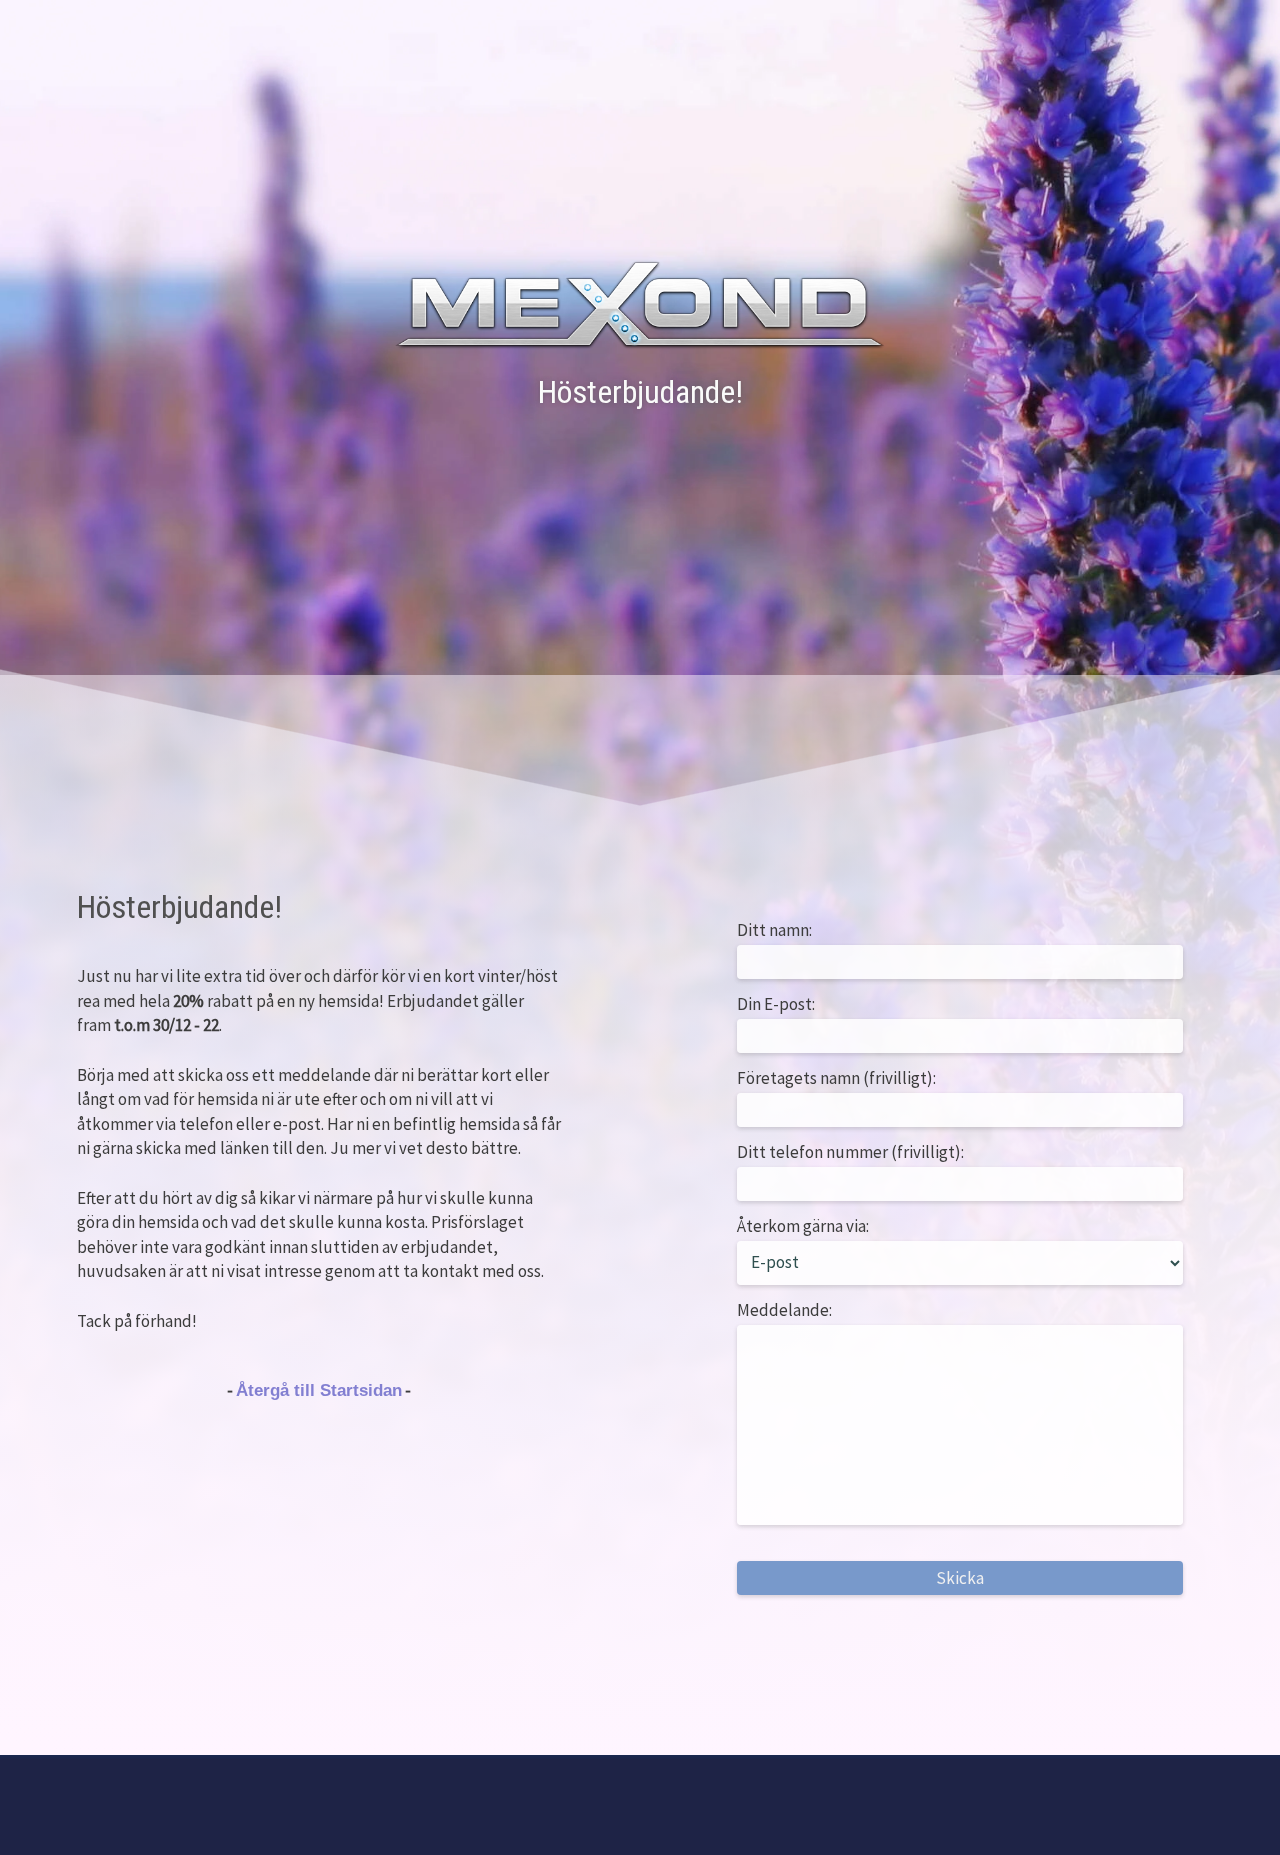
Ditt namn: (774, 930)
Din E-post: (776, 1004)
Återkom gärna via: (803, 1226)
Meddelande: (784, 1310)
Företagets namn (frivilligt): (836, 1078)
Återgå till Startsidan (319, 1390)
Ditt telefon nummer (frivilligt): (850, 1152)
